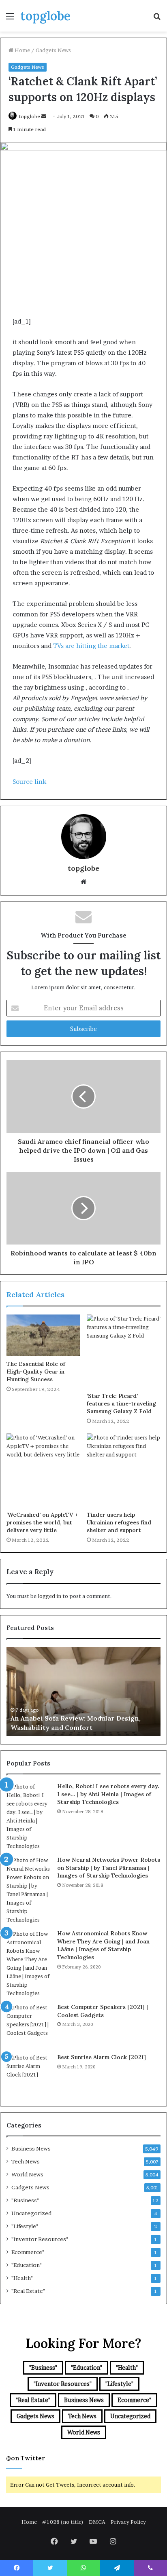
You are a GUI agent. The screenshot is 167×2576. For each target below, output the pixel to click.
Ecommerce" (28, 2252)
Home (22, 50)
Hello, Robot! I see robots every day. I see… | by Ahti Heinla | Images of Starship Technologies (108, 1794)
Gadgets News (53, 50)
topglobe (30, 116)
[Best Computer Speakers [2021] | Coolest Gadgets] (29, 2026)
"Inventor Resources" (40, 2239)
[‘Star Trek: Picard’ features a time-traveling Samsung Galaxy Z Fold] (124, 1351)
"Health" (22, 2278)
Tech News (26, 2161)
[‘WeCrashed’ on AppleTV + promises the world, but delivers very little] (43, 1470)
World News (27, 2174)
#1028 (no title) (63, 2522)
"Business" (25, 2200)
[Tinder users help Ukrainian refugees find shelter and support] (124, 1470)
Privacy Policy (128, 2522)
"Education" (27, 2265)
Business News (31, 2148)
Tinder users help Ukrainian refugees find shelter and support (119, 1522)
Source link (29, 782)
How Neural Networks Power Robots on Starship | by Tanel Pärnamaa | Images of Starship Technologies (109, 1868)
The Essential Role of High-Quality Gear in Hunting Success (36, 1372)
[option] (83, 1691)
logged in (49, 1596)
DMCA (97, 2522)
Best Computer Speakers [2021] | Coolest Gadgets (103, 2011)
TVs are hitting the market (91, 646)
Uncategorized (31, 2213)
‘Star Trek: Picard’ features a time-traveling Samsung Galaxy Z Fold (121, 1403)
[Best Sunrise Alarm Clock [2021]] (29, 2076)
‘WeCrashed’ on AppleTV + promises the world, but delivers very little (42, 1522)
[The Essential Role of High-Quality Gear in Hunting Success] (43, 1335)
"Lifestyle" (25, 2226)
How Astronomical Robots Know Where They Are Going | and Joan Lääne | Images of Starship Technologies (103, 1945)
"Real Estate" (28, 2291)
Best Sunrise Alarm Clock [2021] (102, 2057)
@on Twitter (26, 2458)
